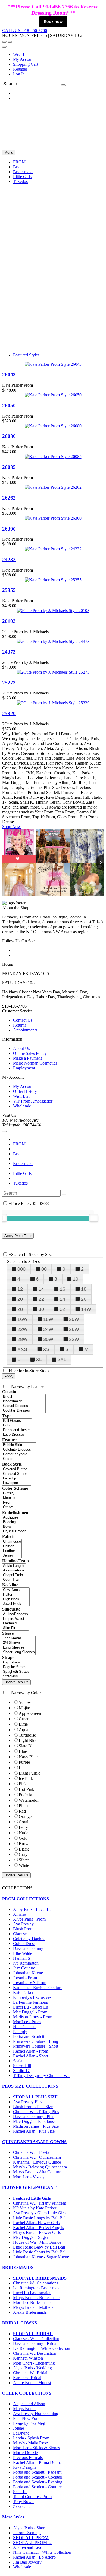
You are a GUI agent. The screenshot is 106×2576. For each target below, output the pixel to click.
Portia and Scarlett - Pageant (37, 2472)
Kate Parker (23, 1992)
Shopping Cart (26, 64)
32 (63, 1309)
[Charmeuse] (12, 1542)
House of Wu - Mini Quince (37, 2242)
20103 (9, 621)
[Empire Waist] (15, 1619)
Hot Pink (26, 1789)
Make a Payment (27, 1058)
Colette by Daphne (29, 1939)
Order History (25, 1091)
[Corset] (19, 1459)
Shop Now (12, 827)
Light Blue (28, 1740)
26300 (9, 529)
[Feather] (12, 1551)
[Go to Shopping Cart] (4, 42)
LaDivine (21, 2433)
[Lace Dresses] (17, 1435)
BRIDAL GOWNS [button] (20, 2323)
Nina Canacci (25, 2027)
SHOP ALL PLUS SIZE (35, 2097)
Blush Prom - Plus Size (33, 2107)
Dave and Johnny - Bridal (35, 2343)
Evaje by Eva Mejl (29, 2423)
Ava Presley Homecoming (36, 2414)
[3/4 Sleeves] (19, 1643)
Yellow (25, 1702)
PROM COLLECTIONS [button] (26, 1899)
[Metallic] (9, 1498)
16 (63, 1289)
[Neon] (9, 1503)
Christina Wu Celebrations (36, 2283)
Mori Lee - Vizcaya (30, 2177)
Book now (53, 21)
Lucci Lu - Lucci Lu (31, 2007)
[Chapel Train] (14, 1575)
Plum (23, 1806)
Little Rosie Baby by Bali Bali (39, 2247)
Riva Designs (25, 2467)
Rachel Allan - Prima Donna (37, 2462)
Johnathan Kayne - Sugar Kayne (41, 2257)
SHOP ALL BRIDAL (33, 2334)
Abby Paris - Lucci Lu (32, 1909)
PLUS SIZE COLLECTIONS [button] (30, 2086)
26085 (9, 467)
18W (48, 1319)
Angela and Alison (29, 2404)
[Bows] (15, 1527)
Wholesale (22, 1106)
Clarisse (20, 1934)
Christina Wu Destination (35, 2353)
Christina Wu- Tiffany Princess (39, 2203)
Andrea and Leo (27, 2547)
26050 (9, 405)
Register (20, 69)
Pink (23, 1784)
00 (44, 1269)
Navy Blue (28, 1757)
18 (84, 1289)
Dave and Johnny (28, 1948)
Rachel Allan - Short (31, 2056)
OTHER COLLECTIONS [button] (27, 2393)
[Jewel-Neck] (16, 1604)
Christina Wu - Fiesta (31, 2152)
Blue (23, 1751)
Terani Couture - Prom (32, 2497)
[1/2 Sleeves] (19, 1638)
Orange (25, 1816)
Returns (20, 1025)
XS (46, 1349)
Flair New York (26, 2418)
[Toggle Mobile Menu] (4, 1131)
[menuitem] (58, 55)
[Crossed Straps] (17, 1474)
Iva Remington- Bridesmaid (37, 2288)
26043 (9, 375)
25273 (9, 683)
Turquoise (27, 1735)
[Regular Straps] (16, 1667)
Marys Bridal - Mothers (33, 2307)
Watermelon (29, 1800)
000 (21, 1269)
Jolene (18, 2428)
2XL (62, 1359)
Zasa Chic (22, 2506)
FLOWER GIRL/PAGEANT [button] (29, 2187)
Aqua (24, 1730)
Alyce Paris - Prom (29, 1919)
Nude (24, 1833)
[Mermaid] (15, 1623)
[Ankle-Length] (14, 1566)
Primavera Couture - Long (36, 2041)
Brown (25, 1844)
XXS (22, 1349)
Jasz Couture (24, 1968)
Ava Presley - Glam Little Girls (40, 2213)
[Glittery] (9, 1493)
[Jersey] (12, 1556)
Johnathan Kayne (28, 1973)
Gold (23, 1838)
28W (22, 1339)
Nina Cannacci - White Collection (42, 2552)
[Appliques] (15, 1518)
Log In (19, 74)
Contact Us (23, 1020)
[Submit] (63, 85)
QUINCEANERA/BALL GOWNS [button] (34, 2142)
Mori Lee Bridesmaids (32, 2302)
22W (22, 1329)
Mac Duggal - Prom (30, 2012)
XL (39, 1359)
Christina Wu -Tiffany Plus (36, 2112)
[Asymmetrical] (14, 1570)
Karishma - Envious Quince (37, 2162)
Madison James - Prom (33, 2017)
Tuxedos (20, 1183)
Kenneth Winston (28, 2358)
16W (22, 1319)
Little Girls (22, 1173)
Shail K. (20, 2492)
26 (84, 1299)
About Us (21, 1048)
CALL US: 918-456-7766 (25, 31)
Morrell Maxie (25, 2453)
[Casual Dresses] (24, 1406)
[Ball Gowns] (17, 1421)
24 (63, 1299)
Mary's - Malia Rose (30, 2443)
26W (74, 1329)
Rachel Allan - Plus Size (34, 2131)
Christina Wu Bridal (30, 2373)
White (24, 1865)
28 (20, 1309)
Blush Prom (23, 1929)
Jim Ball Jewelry (27, 2562)
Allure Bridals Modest (32, 2383)
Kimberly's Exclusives (32, 1997)
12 (20, 1289)
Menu (9, 152)
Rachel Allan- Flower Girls (36, 2223)
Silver (24, 1860)
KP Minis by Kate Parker (35, 2208)
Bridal (18, 1154)
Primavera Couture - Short (36, 2046)
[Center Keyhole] (19, 1454)
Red (22, 1811)
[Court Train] (14, 1580)
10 (76, 1279)
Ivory (23, 1827)
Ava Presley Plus (28, 2102)
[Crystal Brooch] (15, 1531)
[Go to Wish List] (10, 42)
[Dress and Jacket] (17, 1430)
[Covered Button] (17, 1469)
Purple (24, 1762)
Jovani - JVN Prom (30, 1983)
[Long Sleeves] (19, 1648)
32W (74, 1339)
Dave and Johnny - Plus (34, 2116)
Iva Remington (26, 1963)
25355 (9, 590)
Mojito (24, 1708)
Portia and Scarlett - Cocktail (38, 2477)
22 (41, 1299)
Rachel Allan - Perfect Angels (38, 2228)
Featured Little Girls (32, 2198)
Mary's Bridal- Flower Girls (37, 2232)
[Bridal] (24, 1397)
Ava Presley (23, 1924)
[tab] (53, 1899)
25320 (9, 713)
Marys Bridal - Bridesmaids (37, 2298)
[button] (19, 162)
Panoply (20, 2032)
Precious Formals (28, 2457)
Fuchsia (25, 1795)
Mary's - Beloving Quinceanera (40, 2167)
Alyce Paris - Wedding (32, 2368)
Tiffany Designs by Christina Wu (41, 2075)
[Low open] (17, 1483)
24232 (9, 559)
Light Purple (29, 1773)
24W (48, 1329)
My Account (24, 59)
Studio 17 (21, 2071)
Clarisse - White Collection (36, 2339)
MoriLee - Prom (27, 2022)
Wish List (21, 54)
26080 (9, 436)
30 (41, 1309)
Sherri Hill (22, 2066)
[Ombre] (9, 1507)
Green (24, 1719)
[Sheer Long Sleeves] (19, 1652)
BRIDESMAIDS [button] (18, 2267)
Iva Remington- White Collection (42, 2348)
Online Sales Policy (30, 1053)
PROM (19, 1144)
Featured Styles (26, 355)
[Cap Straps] (16, 1663)
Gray (23, 1854)
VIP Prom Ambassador (33, 1101)
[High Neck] (16, 1599)
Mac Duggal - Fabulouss (34, 2121)
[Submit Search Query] (64, 1195)
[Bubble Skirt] (19, 1445)
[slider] (94, 1218)
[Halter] (16, 1595)
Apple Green (30, 1713)
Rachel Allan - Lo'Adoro (34, 2557)
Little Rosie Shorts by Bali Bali (40, 2252)
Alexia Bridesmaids (30, 2312)
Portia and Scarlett (29, 2036)
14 (41, 1289)
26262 (9, 498)
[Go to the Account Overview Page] (4, 47)
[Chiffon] (12, 1546)
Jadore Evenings (27, 2533)
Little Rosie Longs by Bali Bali (40, 2218)
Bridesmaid (23, 1164)
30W (48, 1339)
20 (20, 1299)
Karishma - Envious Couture (38, 1988)
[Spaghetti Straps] (16, 1672)
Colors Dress (24, 1944)
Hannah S (22, 1958)
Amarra (20, 1914)
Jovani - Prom (25, 1978)
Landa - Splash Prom (31, 2438)
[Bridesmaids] (24, 1401)
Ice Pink (26, 1778)
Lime (23, 1724)
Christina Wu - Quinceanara (37, 2157)
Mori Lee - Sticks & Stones (36, 2448)
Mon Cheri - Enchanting (34, 2363)
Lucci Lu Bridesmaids (32, 2293)
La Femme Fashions (30, 2002)
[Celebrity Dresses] (19, 1450)
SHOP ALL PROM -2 (32, 2542)
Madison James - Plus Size (36, 2126)
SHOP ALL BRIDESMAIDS (40, 2278)
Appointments (25, 1030)
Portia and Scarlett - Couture (37, 2487)
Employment (24, 1068)
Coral (24, 1822)
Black (24, 1849)
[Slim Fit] (15, 1628)
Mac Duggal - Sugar (31, 2237)
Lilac (23, 1768)
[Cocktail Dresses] (24, 1411)
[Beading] (15, 1522)
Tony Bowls (24, 2501)
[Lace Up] (17, 1478)
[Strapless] (16, 1676)
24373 (9, 652)
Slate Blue (28, 1746)
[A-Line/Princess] (15, 1614)
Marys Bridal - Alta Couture (37, 2172)
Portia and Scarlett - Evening (38, 2482)
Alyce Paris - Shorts (30, 2528)
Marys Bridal (24, 2409)
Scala (18, 2061)
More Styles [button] (13, 2517)
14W (86, 1309)
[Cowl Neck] (16, 1590)
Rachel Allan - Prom (31, 2051)
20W (74, 1319)
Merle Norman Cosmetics (35, 1063)
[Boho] (17, 1426)
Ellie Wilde (23, 1953)
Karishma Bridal (27, 2378)
